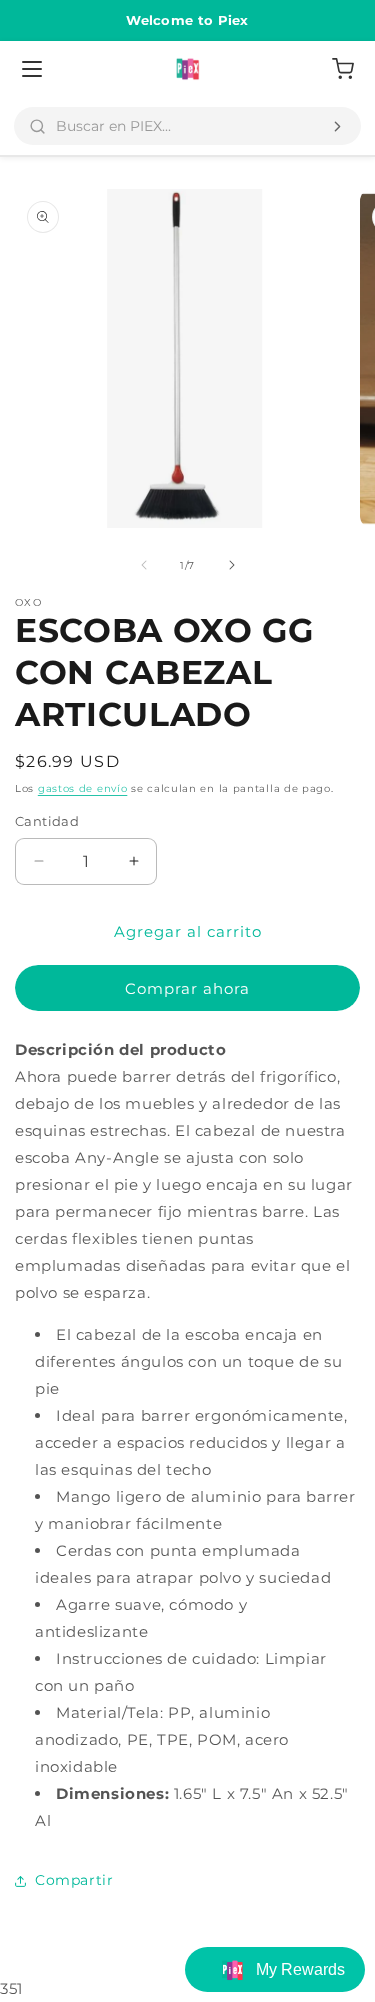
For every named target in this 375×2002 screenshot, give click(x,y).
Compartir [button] (74, 1880)
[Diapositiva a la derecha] (232, 565)
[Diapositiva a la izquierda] (144, 565)
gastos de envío (83, 788)
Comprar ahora (187, 988)
